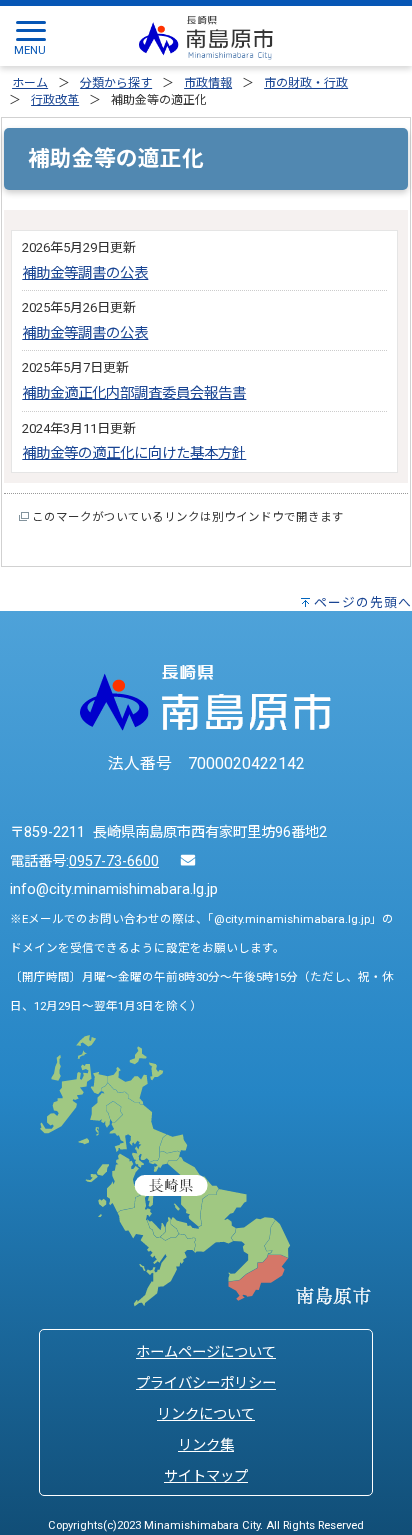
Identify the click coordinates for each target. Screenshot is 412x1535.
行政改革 (55, 100)
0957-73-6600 (114, 861)
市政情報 (208, 83)
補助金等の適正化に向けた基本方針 (134, 453)
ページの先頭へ (363, 602)
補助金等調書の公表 (85, 273)
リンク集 (206, 1445)
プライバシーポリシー (206, 1383)
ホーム (30, 83)
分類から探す (116, 83)
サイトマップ (206, 1476)
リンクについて (206, 1414)
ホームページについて (206, 1352)
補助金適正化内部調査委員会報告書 (134, 393)
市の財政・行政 (306, 83)
